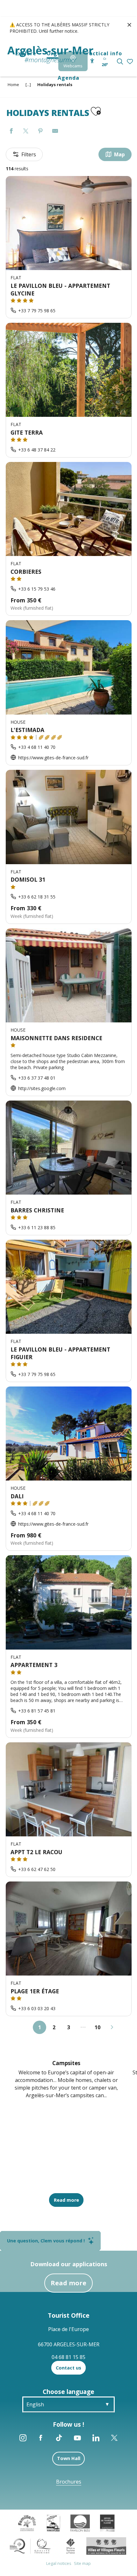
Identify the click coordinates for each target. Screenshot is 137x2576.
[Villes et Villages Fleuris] (106, 2545)
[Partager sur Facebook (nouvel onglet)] (11, 131)
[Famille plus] (27, 2522)
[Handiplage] (53, 2522)
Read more (68, 2283)
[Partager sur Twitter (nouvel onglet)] (26, 131)
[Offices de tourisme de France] (71, 2545)
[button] (120, 61)
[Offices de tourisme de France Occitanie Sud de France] (30, 2545)
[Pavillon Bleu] (80, 2522)
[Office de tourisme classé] (107, 2522)
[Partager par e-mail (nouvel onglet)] (55, 131)
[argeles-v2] (50, 55)
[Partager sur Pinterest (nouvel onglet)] (40, 131)
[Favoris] (130, 62)
